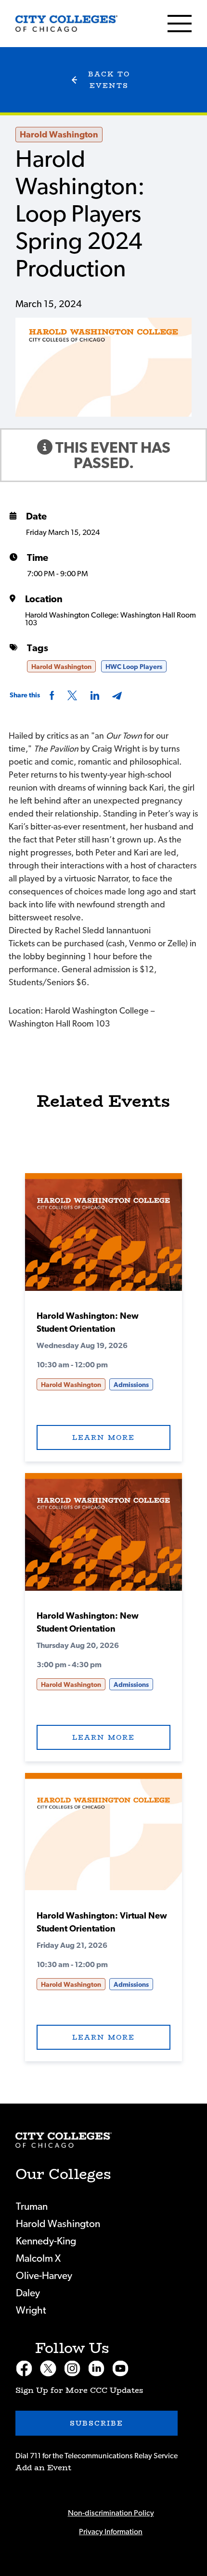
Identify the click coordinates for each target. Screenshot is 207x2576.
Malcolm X (38, 2259)
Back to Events (109, 80)
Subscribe (97, 2423)
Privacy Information (111, 2532)
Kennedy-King (46, 2241)
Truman (32, 2207)
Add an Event (43, 2468)
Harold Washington (59, 135)
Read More (103, 1236)
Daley (28, 2293)
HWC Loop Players (134, 667)
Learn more (103, 1437)
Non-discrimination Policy (111, 2513)
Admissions (131, 1385)
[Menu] (180, 24)
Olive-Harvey (44, 2276)
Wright (31, 2310)
